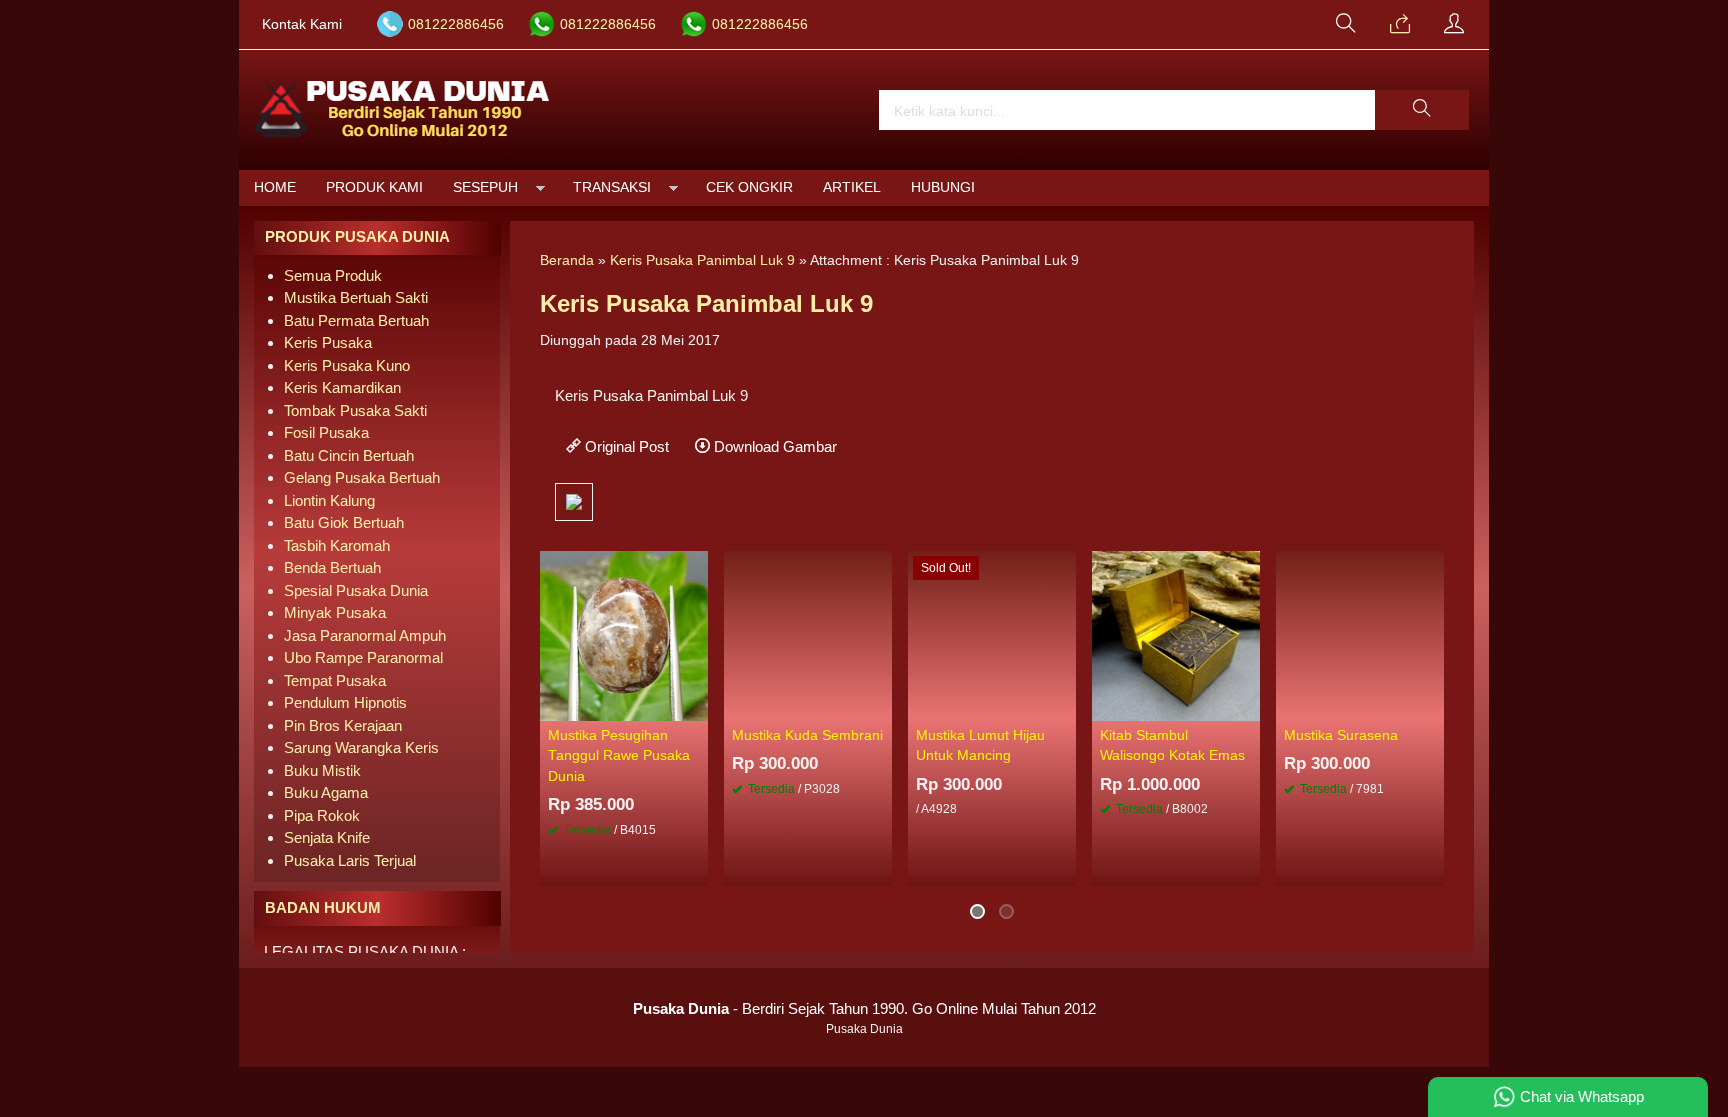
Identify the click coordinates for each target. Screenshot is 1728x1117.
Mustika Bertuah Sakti (356, 297)
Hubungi (943, 187)
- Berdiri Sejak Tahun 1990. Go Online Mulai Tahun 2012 (864, 1008)
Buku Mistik (322, 770)
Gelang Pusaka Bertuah (362, 477)
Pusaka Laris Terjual (350, 860)
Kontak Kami (302, 24)
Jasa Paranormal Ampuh (365, 635)
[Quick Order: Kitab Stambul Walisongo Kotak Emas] (1248, 705)
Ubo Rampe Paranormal (363, 657)
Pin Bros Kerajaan (343, 725)
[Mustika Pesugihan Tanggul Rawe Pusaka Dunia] (624, 634)
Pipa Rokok (322, 815)
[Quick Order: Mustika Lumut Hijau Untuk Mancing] (1064, 705)
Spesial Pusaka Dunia (356, 590)
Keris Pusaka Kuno (347, 365)
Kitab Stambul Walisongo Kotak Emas (1172, 745)
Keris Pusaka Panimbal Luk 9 (702, 260)
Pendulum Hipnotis (345, 702)
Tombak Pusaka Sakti (355, 410)
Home (275, 187)
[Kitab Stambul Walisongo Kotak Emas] (1176, 634)
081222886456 (456, 24)
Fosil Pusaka (326, 432)
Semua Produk (333, 275)
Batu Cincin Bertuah (349, 455)
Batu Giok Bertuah (344, 522)
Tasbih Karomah (337, 545)
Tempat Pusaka (335, 680)
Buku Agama (326, 792)
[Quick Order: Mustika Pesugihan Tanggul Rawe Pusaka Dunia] (696, 705)
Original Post (625, 446)
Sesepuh (485, 187)
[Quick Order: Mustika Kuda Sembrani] (880, 705)
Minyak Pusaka (335, 612)
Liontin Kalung (329, 500)
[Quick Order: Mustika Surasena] (1432, 705)
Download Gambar (773, 446)
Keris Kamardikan (342, 387)
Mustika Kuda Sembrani (807, 735)
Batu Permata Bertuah (356, 320)
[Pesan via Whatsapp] (1400, 25)
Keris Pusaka (328, 342)
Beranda (567, 260)
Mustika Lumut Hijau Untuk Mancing (980, 745)
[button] (1422, 110)
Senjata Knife (327, 837)
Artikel (852, 187)
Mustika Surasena (1341, 735)
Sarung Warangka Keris (361, 747)
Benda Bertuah (332, 567)
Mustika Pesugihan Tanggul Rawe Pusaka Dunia (619, 756)
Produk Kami (374, 187)
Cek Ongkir (749, 187)
